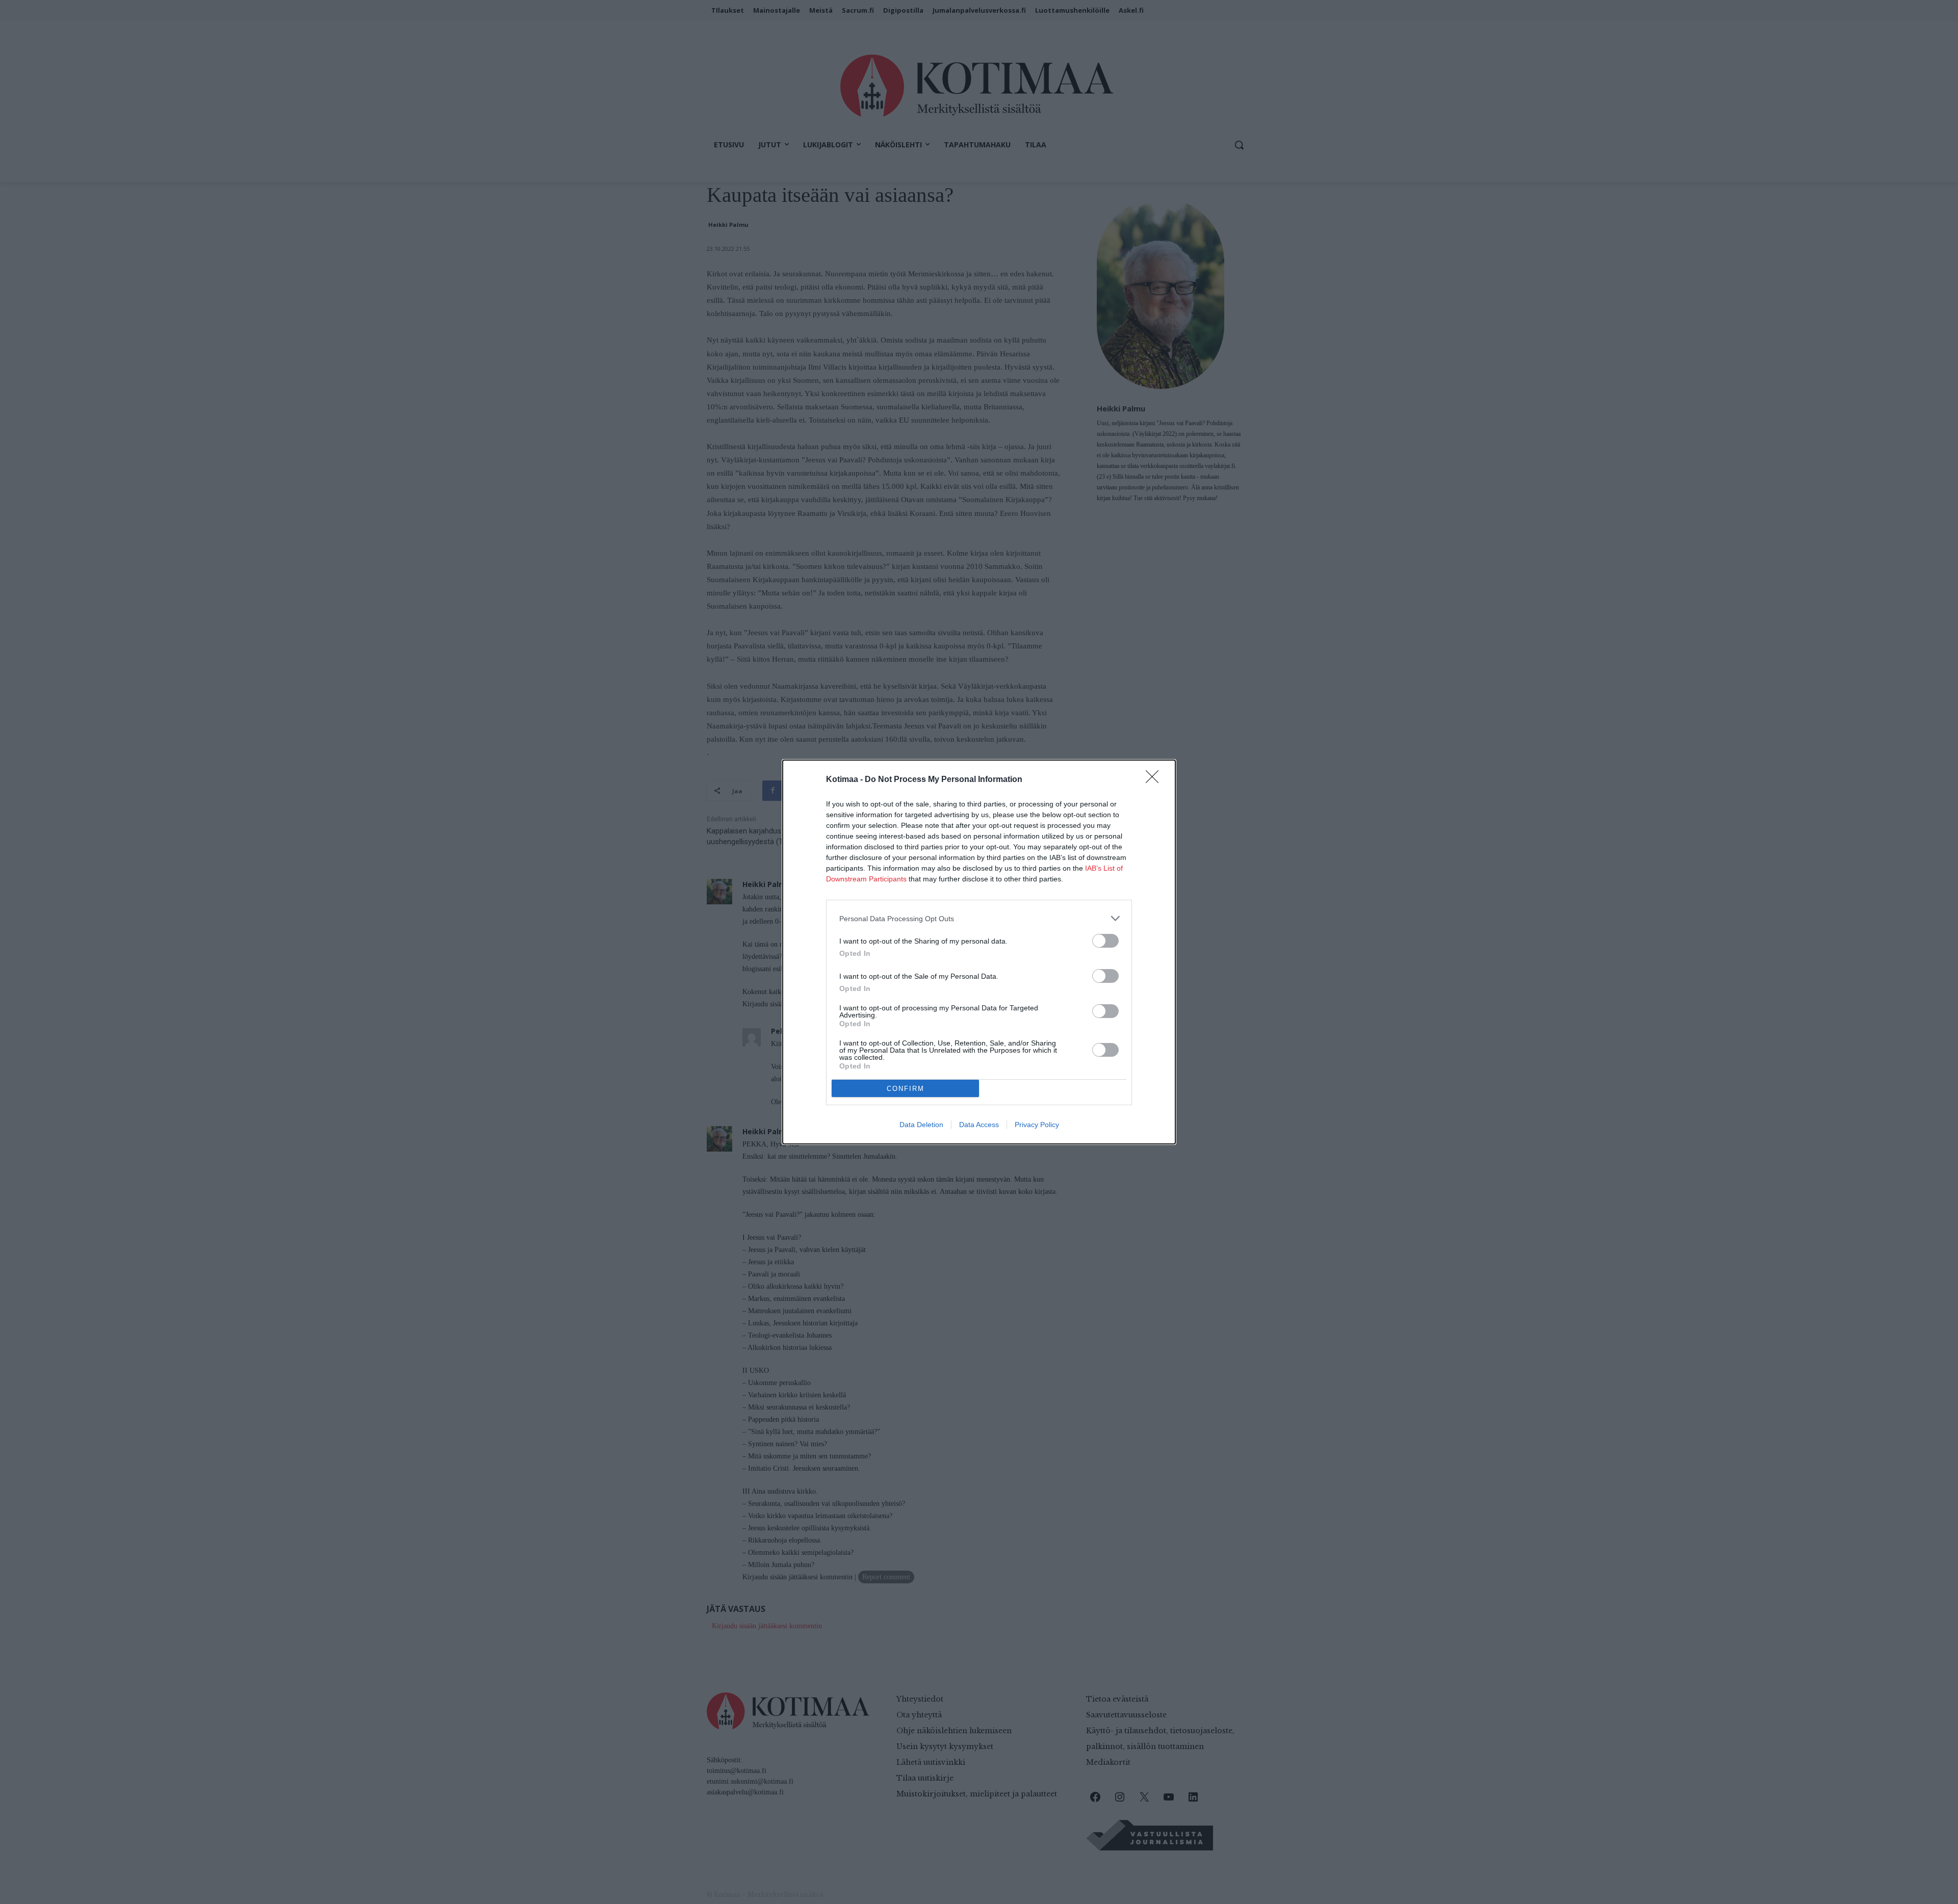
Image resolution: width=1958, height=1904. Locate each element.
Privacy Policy (1037, 1125)
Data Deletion (921, 1125)
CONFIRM (906, 1089)
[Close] (1155, 780)
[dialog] (979, 952)
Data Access (979, 1125)
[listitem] (979, 918)
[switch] (1105, 941)
